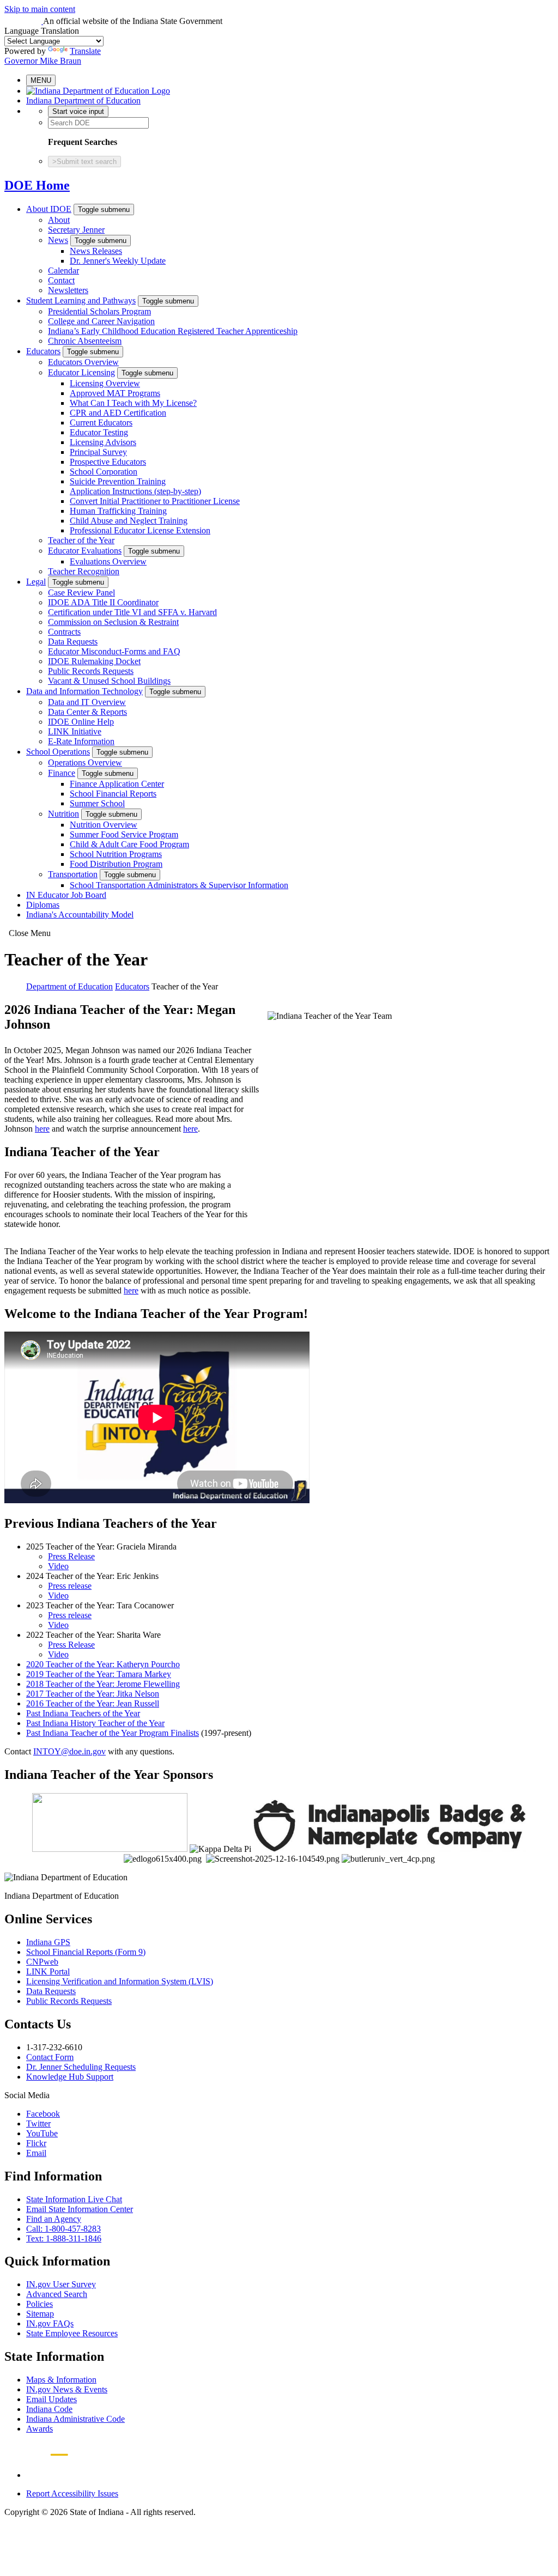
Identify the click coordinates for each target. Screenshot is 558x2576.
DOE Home (37, 185)
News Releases (96, 251)
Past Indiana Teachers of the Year (83, 1713)
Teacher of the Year (81, 540)
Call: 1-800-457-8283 (63, 2229)
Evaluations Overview (108, 561)
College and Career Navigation (101, 321)
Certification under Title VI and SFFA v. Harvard (132, 612)
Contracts (64, 632)
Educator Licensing (81, 372)
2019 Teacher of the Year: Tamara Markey (99, 1674)
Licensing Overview (105, 383)
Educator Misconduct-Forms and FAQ (114, 651)
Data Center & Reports (87, 712)
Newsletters (68, 290)
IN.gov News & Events (67, 2389)
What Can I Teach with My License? (133, 403)
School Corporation (104, 472)
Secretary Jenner (76, 230)
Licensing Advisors (103, 442)
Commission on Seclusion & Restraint (113, 622)
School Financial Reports (113, 794)
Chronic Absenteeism (85, 341)
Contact (61, 280)
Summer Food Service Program (124, 834)
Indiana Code (49, 2409)
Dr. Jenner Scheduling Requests (81, 2067)
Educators (43, 351)
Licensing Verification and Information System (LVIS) (120, 1981)
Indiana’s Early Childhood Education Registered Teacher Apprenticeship (173, 331)
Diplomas (43, 905)
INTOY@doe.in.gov (69, 1751)
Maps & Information (61, 2380)
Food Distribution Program (116, 864)
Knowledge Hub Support (70, 2077)
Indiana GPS (48, 1942)
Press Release (71, 1556)
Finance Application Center (117, 784)
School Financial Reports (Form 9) (86, 1952)
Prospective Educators (108, 462)
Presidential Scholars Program (99, 311)
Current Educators (101, 423)
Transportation (73, 874)
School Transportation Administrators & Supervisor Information (179, 885)
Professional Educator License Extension (140, 530)
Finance (62, 773)
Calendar (63, 271)
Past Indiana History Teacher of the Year (95, 1723)
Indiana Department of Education (83, 101)
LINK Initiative (75, 731)
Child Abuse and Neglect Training (129, 521)
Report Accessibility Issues (72, 2493)
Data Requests (73, 642)
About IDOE (49, 209)
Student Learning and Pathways (81, 300)
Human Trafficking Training (118, 511)
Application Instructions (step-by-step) (135, 491)
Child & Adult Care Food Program (129, 844)
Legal (36, 582)
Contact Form (50, 2057)
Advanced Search (57, 2294)
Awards (40, 2429)
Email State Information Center (80, 2209)
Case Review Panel (81, 593)
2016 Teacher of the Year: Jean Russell (93, 1703)
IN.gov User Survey (61, 2284)
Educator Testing (99, 432)
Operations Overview (85, 763)
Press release (70, 1586)
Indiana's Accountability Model (80, 915)
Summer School (97, 803)
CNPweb (42, 1962)
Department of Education (69, 986)
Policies (40, 2304)
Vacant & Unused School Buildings (109, 681)
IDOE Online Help (81, 722)
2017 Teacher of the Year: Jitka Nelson (93, 1694)
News (58, 240)
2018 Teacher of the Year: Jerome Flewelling (103, 1684)
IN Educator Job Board (66, 895)
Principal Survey (98, 452)
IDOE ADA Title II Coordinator (103, 602)
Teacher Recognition (84, 571)
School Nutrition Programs (116, 854)
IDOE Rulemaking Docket (94, 661)
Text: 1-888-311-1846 (64, 2238)
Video (58, 1566)
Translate (85, 51)
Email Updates (51, 2399)
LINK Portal (48, 1972)
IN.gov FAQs (50, 2323)
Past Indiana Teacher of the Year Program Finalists (113, 1733)
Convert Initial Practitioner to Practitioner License (155, 501)
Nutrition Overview (104, 825)
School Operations (58, 752)
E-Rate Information (81, 741)
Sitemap (40, 2314)
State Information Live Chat (74, 2199)
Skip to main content (40, 9)
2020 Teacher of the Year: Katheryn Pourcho (103, 1664)
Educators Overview (83, 362)
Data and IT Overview (87, 702)
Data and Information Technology (84, 691)
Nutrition (63, 814)
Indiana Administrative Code (75, 2419)
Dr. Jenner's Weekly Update (118, 261)
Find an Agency (54, 2219)
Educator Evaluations (85, 551)
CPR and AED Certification (118, 413)
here (42, 1129)
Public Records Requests (91, 671)
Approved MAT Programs (115, 393)
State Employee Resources (72, 2333)
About (59, 220)
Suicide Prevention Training (118, 481)
